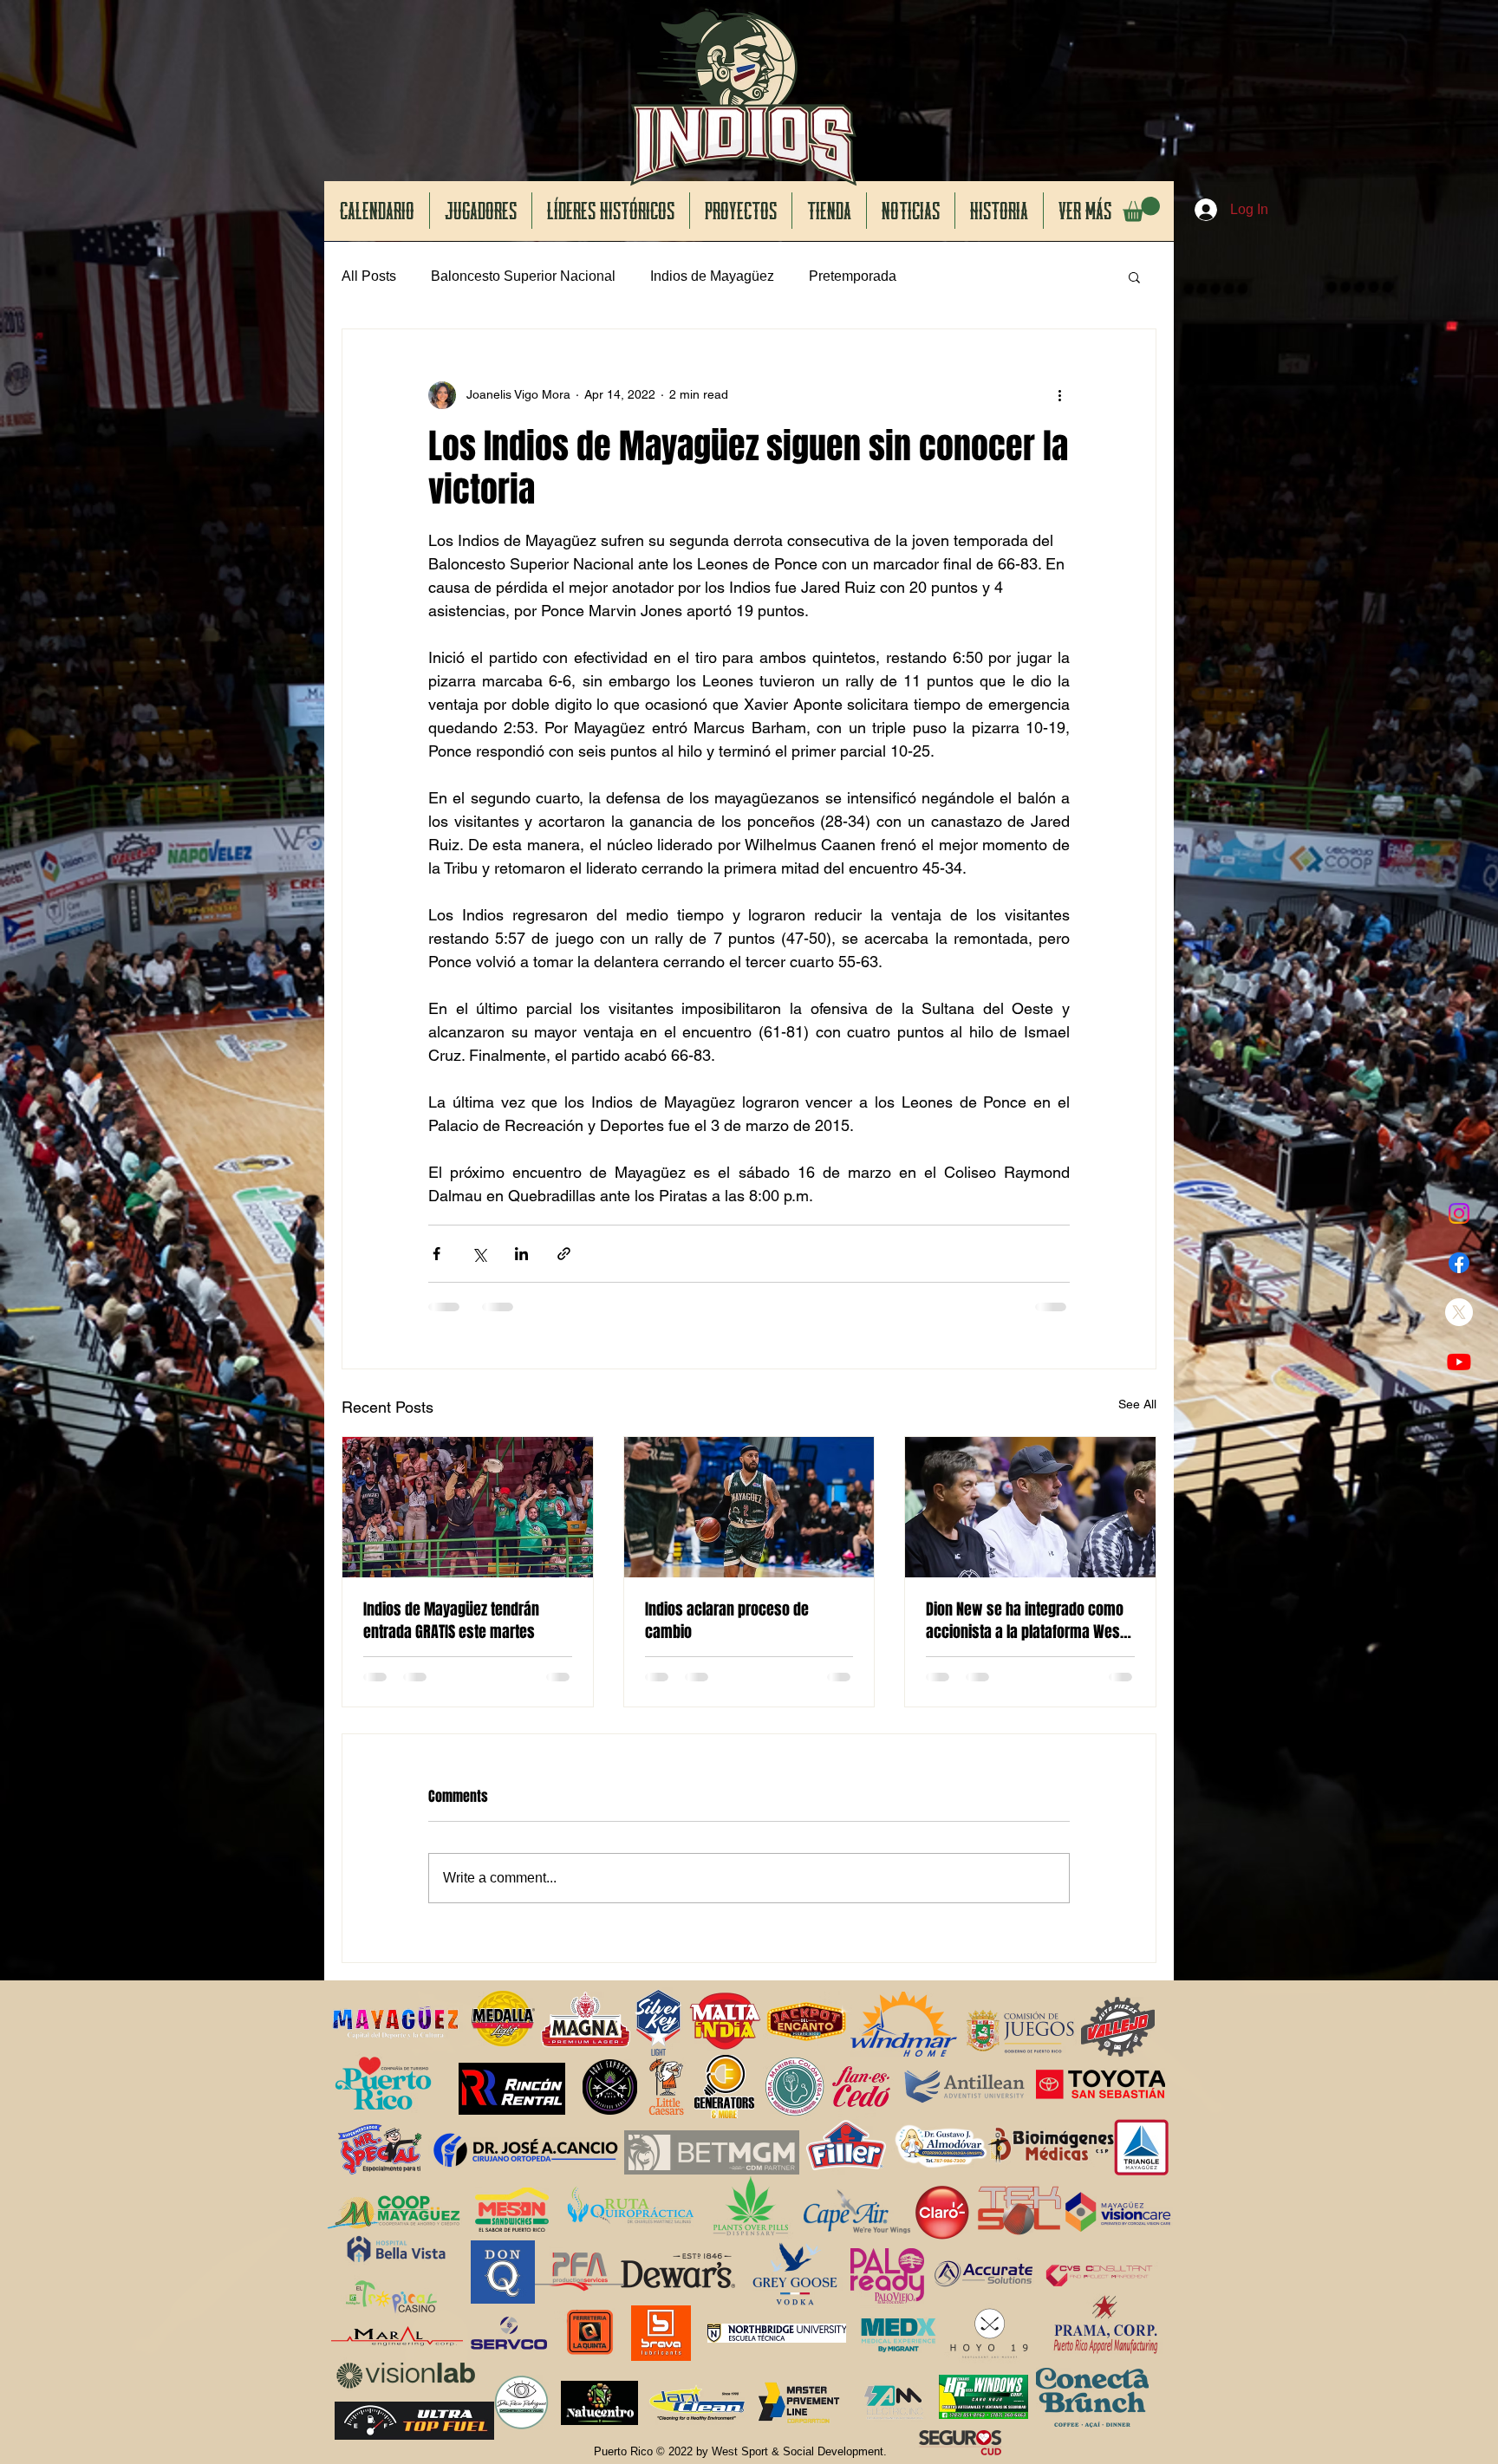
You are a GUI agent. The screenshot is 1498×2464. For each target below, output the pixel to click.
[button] (1141, 209)
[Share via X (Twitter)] (479, 1254)
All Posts (369, 276)
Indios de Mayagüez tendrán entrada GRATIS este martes (451, 1621)
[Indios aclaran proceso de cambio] (749, 1507)
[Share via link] (564, 1254)
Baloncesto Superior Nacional (523, 276)
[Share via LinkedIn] (521, 1254)
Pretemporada (853, 276)
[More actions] (1059, 395)
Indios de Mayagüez (712, 276)
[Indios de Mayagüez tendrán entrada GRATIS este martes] (468, 1507)
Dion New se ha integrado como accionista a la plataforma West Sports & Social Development (1025, 1621)
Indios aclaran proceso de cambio (727, 1621)
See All (1137, 1404)
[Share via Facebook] (436, 1254)
